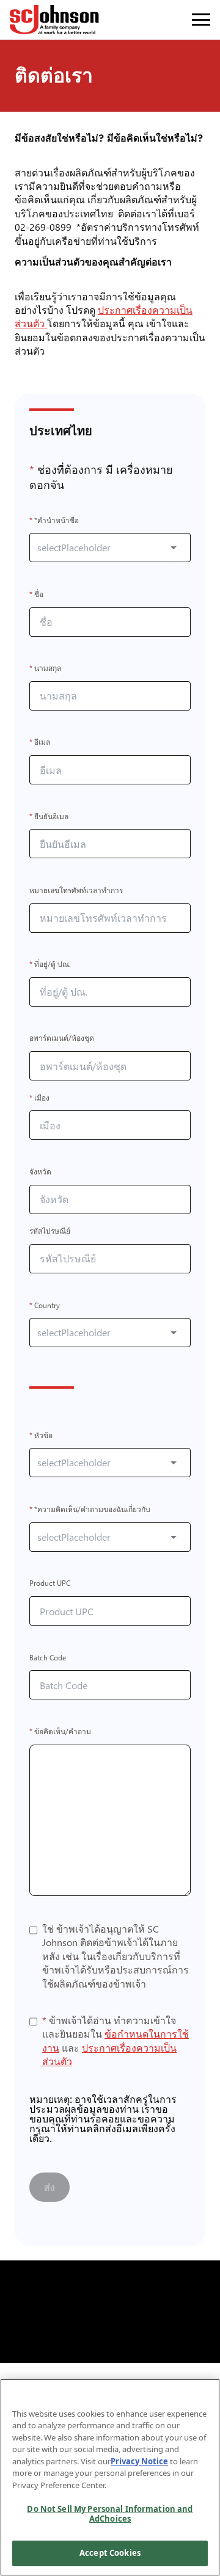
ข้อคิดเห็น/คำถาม (60, 1731)
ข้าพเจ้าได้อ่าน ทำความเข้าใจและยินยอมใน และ (116, 2041)
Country (45, 1305)
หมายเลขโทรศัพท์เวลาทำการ (76, 890)
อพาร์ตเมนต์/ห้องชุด (62, 1039)
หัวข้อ (41, 1435)
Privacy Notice (139, 2461)
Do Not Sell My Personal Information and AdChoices (110, 2514)
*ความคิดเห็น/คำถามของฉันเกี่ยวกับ (90, 1509)
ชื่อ (36, 594)
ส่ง (50, 2187)
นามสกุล (45, 669)
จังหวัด (40, 1172)
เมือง (39, 1098)
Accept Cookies (110, 2553)
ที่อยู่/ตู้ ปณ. (50, 965)
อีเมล (40, 743)
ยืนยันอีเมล (49, 816)
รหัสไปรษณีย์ (50, 1232)
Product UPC (50, 1584)
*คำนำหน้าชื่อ (54, 520)
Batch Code (48, 1658)
